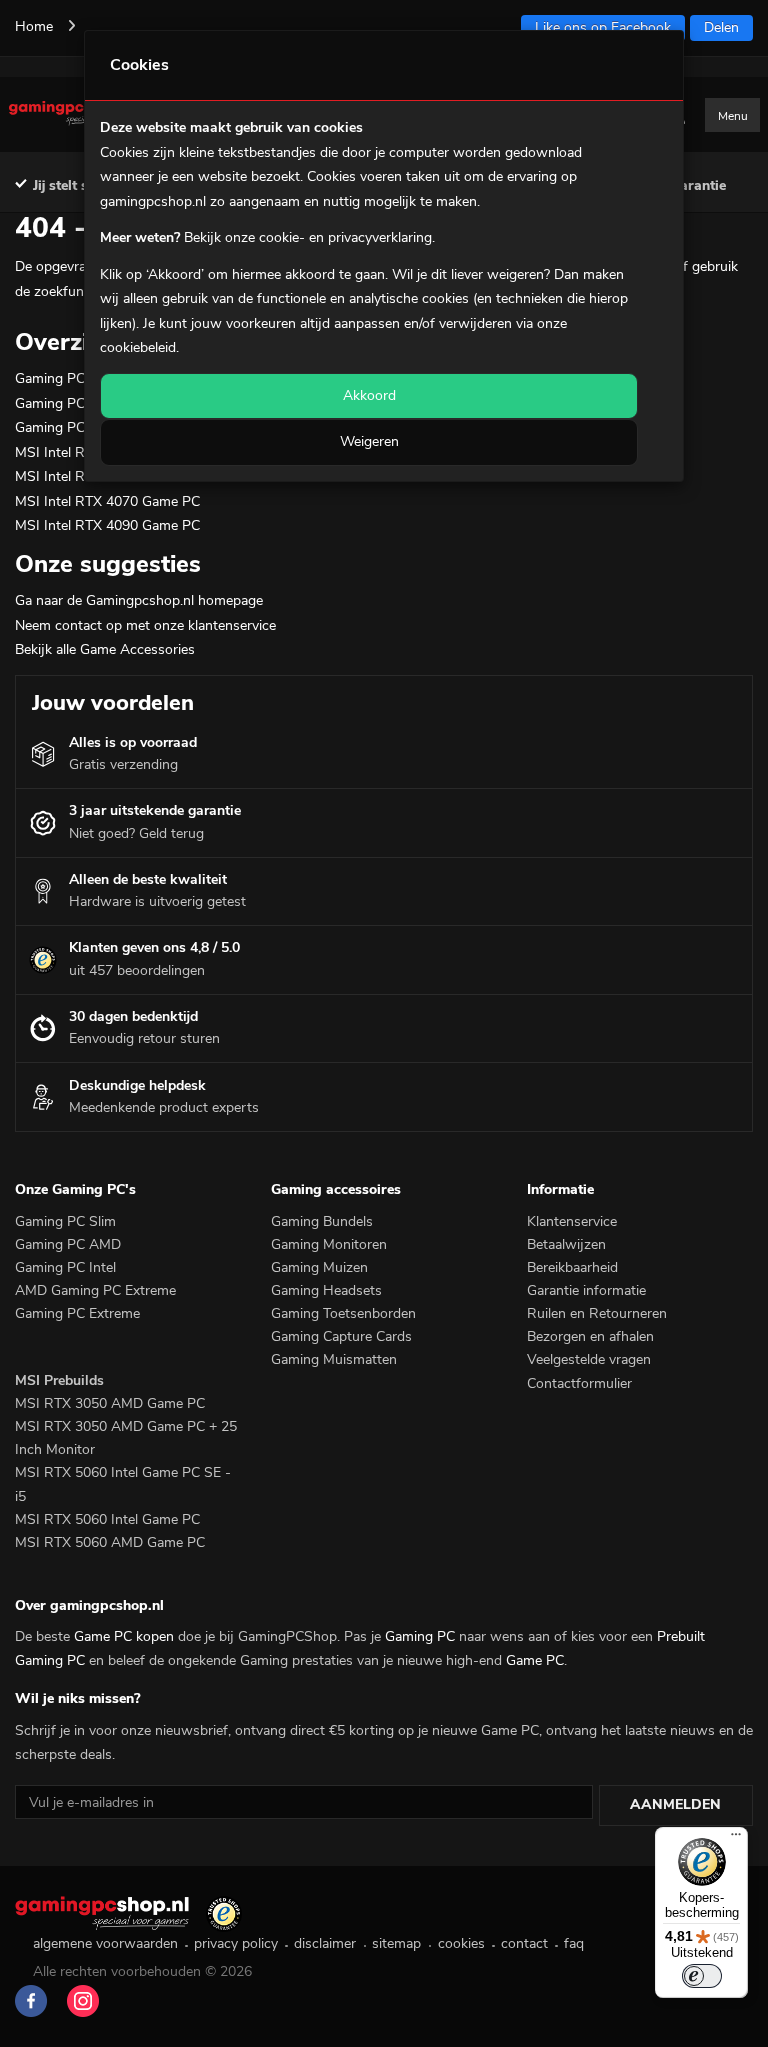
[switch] (702, 1976)
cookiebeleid (138, 347)
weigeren (515, 274)
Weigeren (369, 441)
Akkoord (369, 395)
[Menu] (736, 1839)
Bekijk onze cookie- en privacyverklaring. (309, 237)
